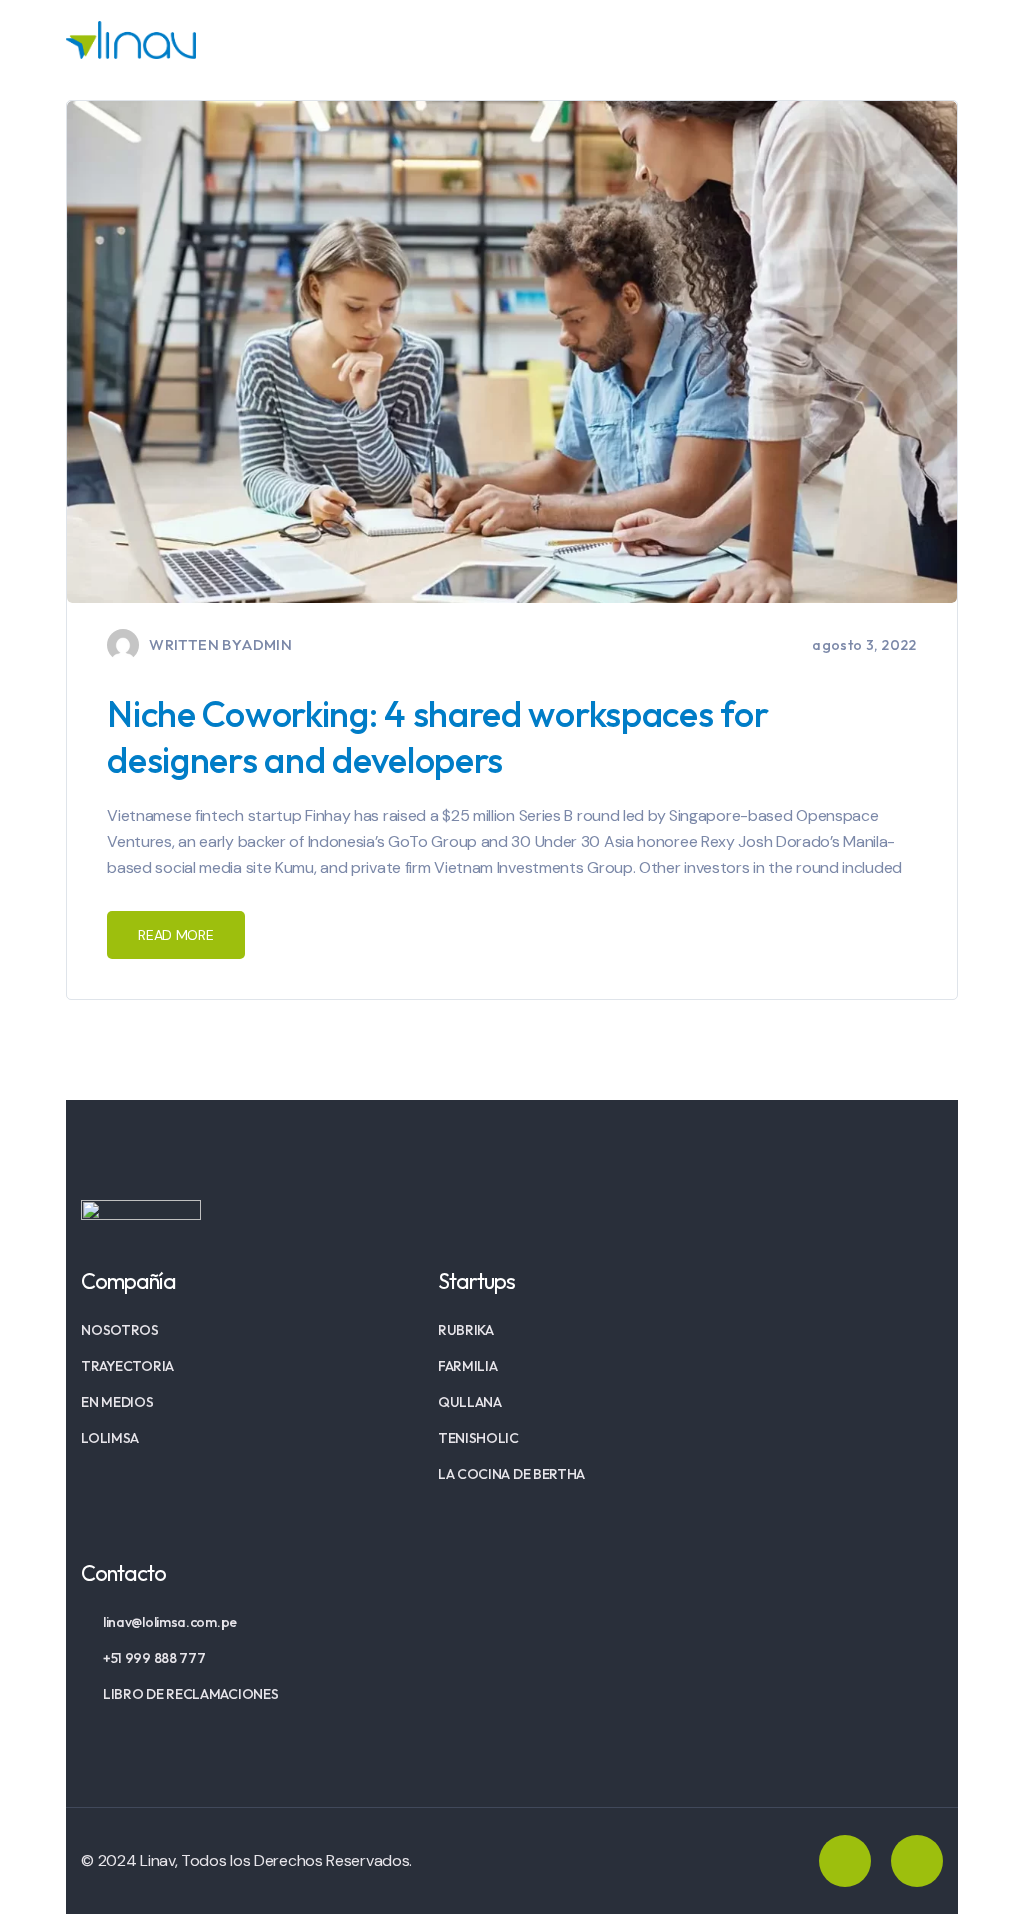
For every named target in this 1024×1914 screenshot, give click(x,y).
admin (267, 644)
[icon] (845, 1861)
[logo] (131, 38)
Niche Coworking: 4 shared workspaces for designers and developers (437, 736)
